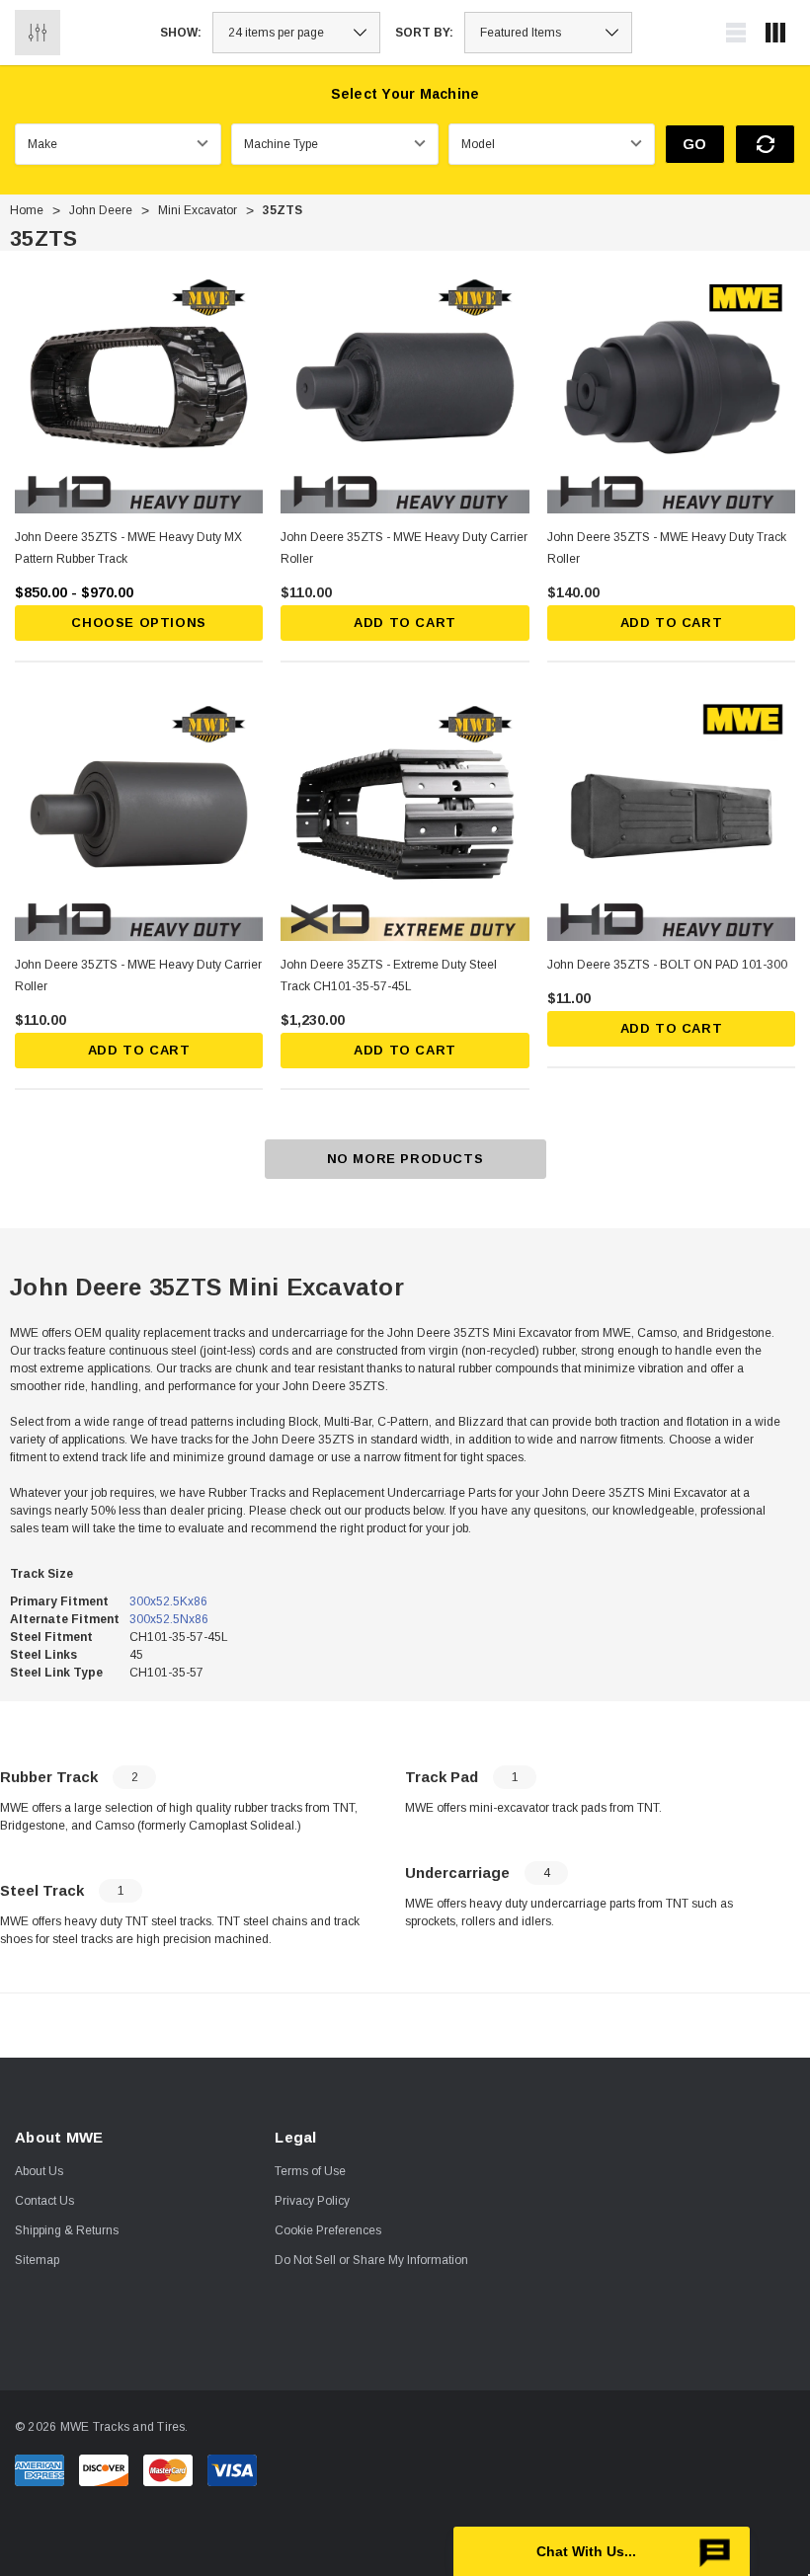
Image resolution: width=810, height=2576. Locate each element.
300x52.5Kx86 (168, 1601)
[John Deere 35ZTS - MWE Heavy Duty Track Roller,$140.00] (671, 390)
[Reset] (765, 144)
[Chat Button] (602, 2551)
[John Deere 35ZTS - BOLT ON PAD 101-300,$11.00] (671, 816)
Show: (181, 33)
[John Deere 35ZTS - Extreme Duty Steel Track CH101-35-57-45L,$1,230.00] (405, 816)
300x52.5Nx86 (169, 1619)
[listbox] (548, 33)
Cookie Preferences (328, 2230)
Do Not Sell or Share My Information (371, 2260)
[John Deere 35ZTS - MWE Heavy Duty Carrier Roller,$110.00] (405, 390)
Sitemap (37, 2260)
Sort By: (424, 33)
